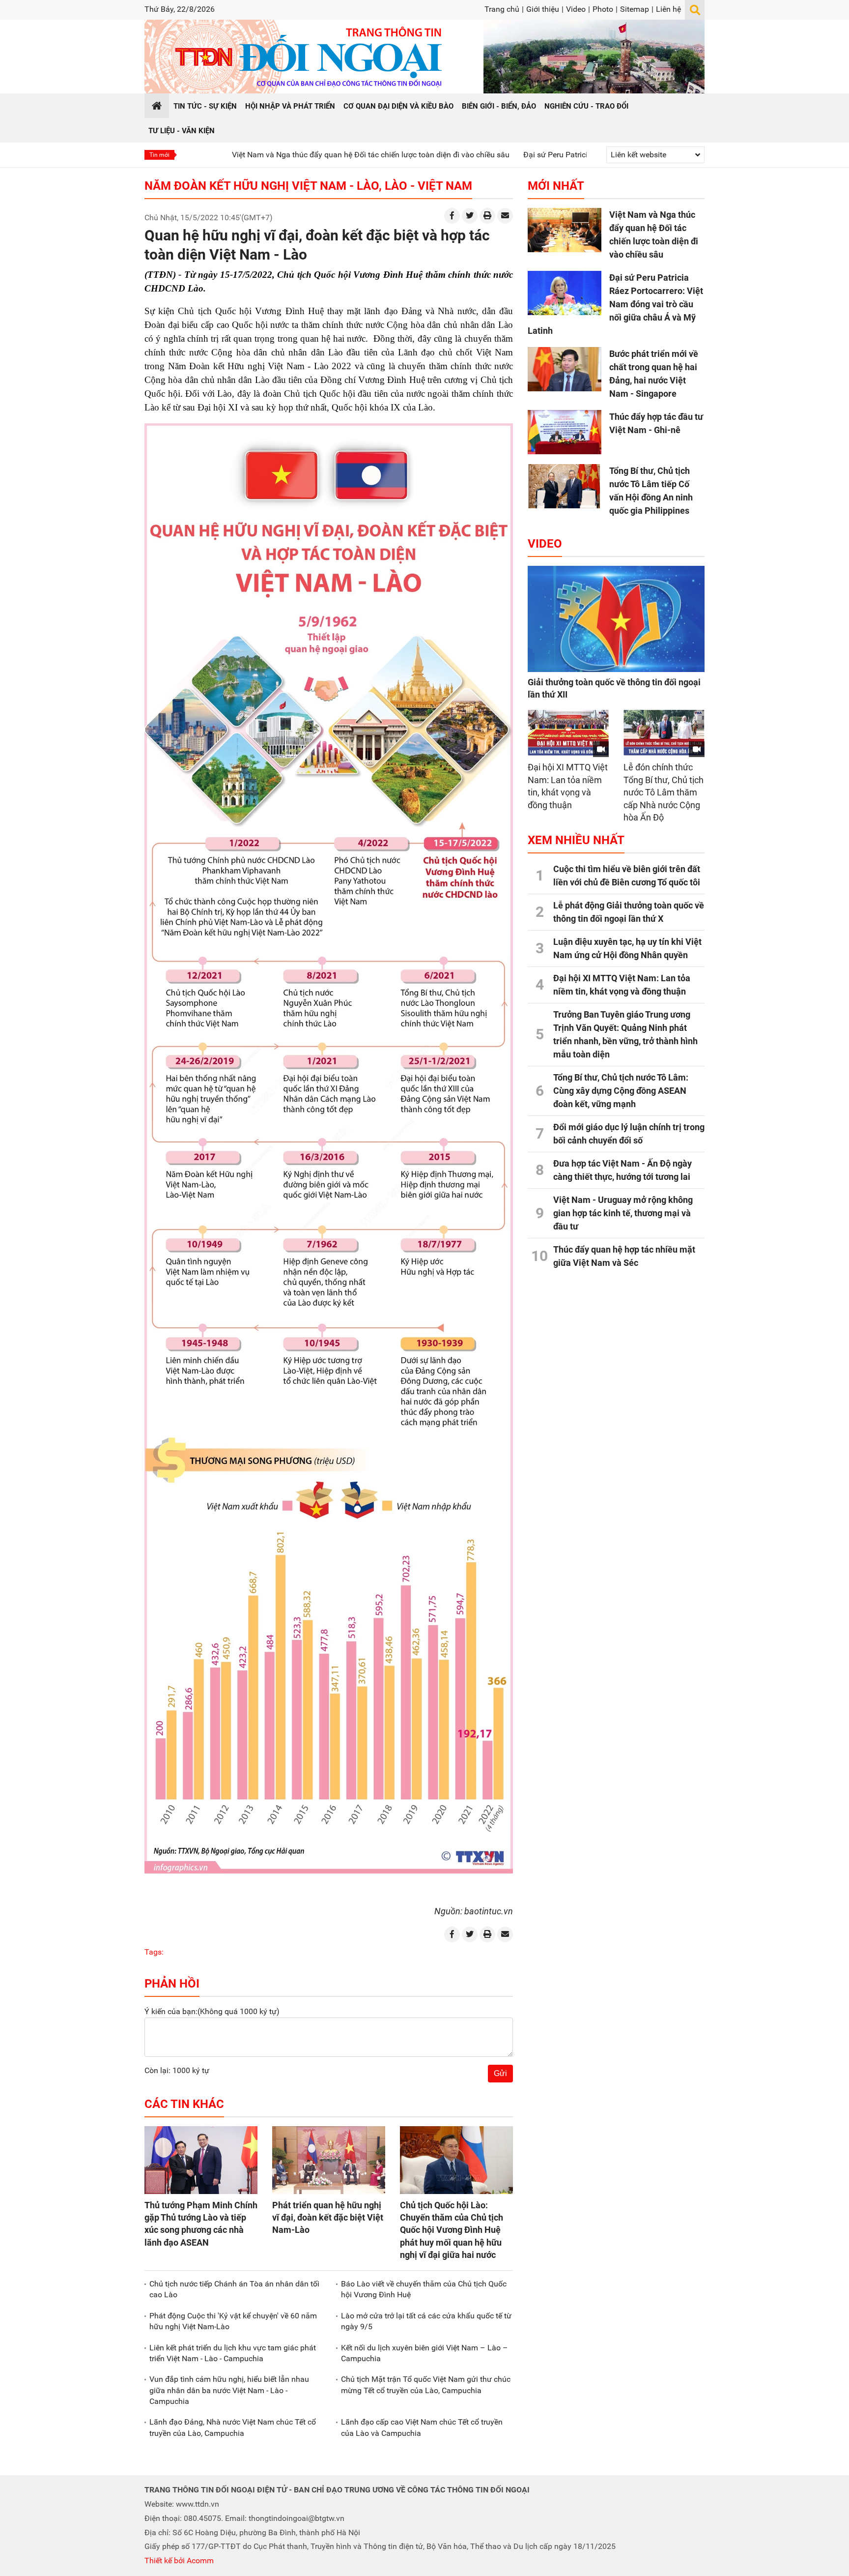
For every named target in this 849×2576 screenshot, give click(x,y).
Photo (603, 9)
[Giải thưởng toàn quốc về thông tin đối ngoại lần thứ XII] (616, 619)
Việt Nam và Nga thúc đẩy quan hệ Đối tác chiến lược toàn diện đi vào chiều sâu (288, 155)
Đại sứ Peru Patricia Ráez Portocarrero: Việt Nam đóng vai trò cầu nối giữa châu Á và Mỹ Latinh (615, 304)
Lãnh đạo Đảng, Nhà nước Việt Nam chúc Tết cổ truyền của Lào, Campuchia (233, 2427)
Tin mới (159, 155)
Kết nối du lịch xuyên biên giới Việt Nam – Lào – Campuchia (424, 2353)
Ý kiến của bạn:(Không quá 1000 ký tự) (212, 2011)
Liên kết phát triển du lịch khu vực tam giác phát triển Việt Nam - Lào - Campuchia (233, 2353)
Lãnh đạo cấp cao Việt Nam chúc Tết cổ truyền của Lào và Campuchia (422, 2427)
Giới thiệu (543, 9)
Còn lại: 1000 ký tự (177, 2070)
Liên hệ (668, 9)
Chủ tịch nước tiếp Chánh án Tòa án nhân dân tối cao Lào (234, 2289)
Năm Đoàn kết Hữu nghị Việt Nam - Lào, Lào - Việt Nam (308, 186)
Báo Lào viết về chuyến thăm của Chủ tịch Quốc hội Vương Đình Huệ (424, 2289)
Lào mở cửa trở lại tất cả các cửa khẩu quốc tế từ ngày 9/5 (426, 2321)
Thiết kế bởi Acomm (179, 2561)
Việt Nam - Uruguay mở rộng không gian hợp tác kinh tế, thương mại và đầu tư (623, 1213)
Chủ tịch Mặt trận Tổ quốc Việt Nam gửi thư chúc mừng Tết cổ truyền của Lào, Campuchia (426, 2385)
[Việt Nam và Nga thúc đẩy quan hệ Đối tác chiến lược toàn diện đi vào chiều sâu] (565, 230)
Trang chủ (502, 9)
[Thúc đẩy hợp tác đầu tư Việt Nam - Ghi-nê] (565, 432)
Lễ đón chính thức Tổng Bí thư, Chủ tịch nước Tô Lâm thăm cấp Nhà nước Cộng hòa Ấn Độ (664, 792)
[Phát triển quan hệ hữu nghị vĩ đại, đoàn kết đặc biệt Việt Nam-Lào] (329, 2160)
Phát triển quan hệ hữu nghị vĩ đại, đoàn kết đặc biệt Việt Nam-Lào (328, 2217)
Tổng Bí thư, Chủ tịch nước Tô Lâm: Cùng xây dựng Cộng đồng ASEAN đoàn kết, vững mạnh (621, 1091)
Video (576, 9)
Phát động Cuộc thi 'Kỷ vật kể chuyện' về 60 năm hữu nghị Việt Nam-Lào (233, 2321)
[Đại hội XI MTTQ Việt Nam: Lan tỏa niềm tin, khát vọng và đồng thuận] (568, 733)
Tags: (154, 1952)
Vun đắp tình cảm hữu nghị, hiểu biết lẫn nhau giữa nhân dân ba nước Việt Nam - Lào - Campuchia (229, 2390)
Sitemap (635, 9)
